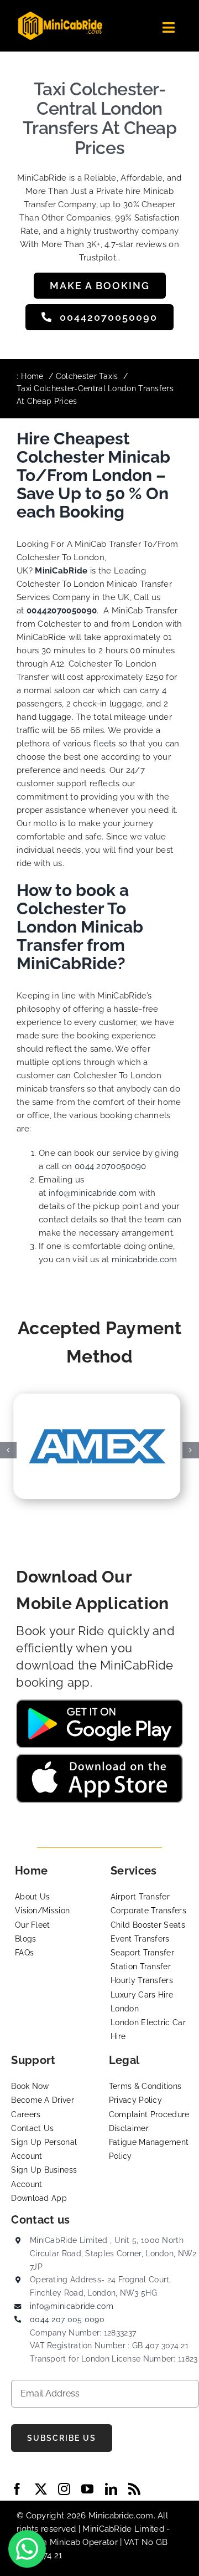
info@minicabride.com (93, 1193)
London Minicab (50, 2542)
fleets (105, 744)
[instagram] (64, 2489)
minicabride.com (145, 1259)
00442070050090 (62, 611)
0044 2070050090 (111, 1166)
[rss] (134, 2489)
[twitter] (41, 2489)
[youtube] (87, 2489)
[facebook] (17, 2489)
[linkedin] (111, 2489)
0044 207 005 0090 (67, 2319)
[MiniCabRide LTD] (60, 16)
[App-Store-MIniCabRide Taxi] (99, 1758)
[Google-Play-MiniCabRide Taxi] (99, 1703)
